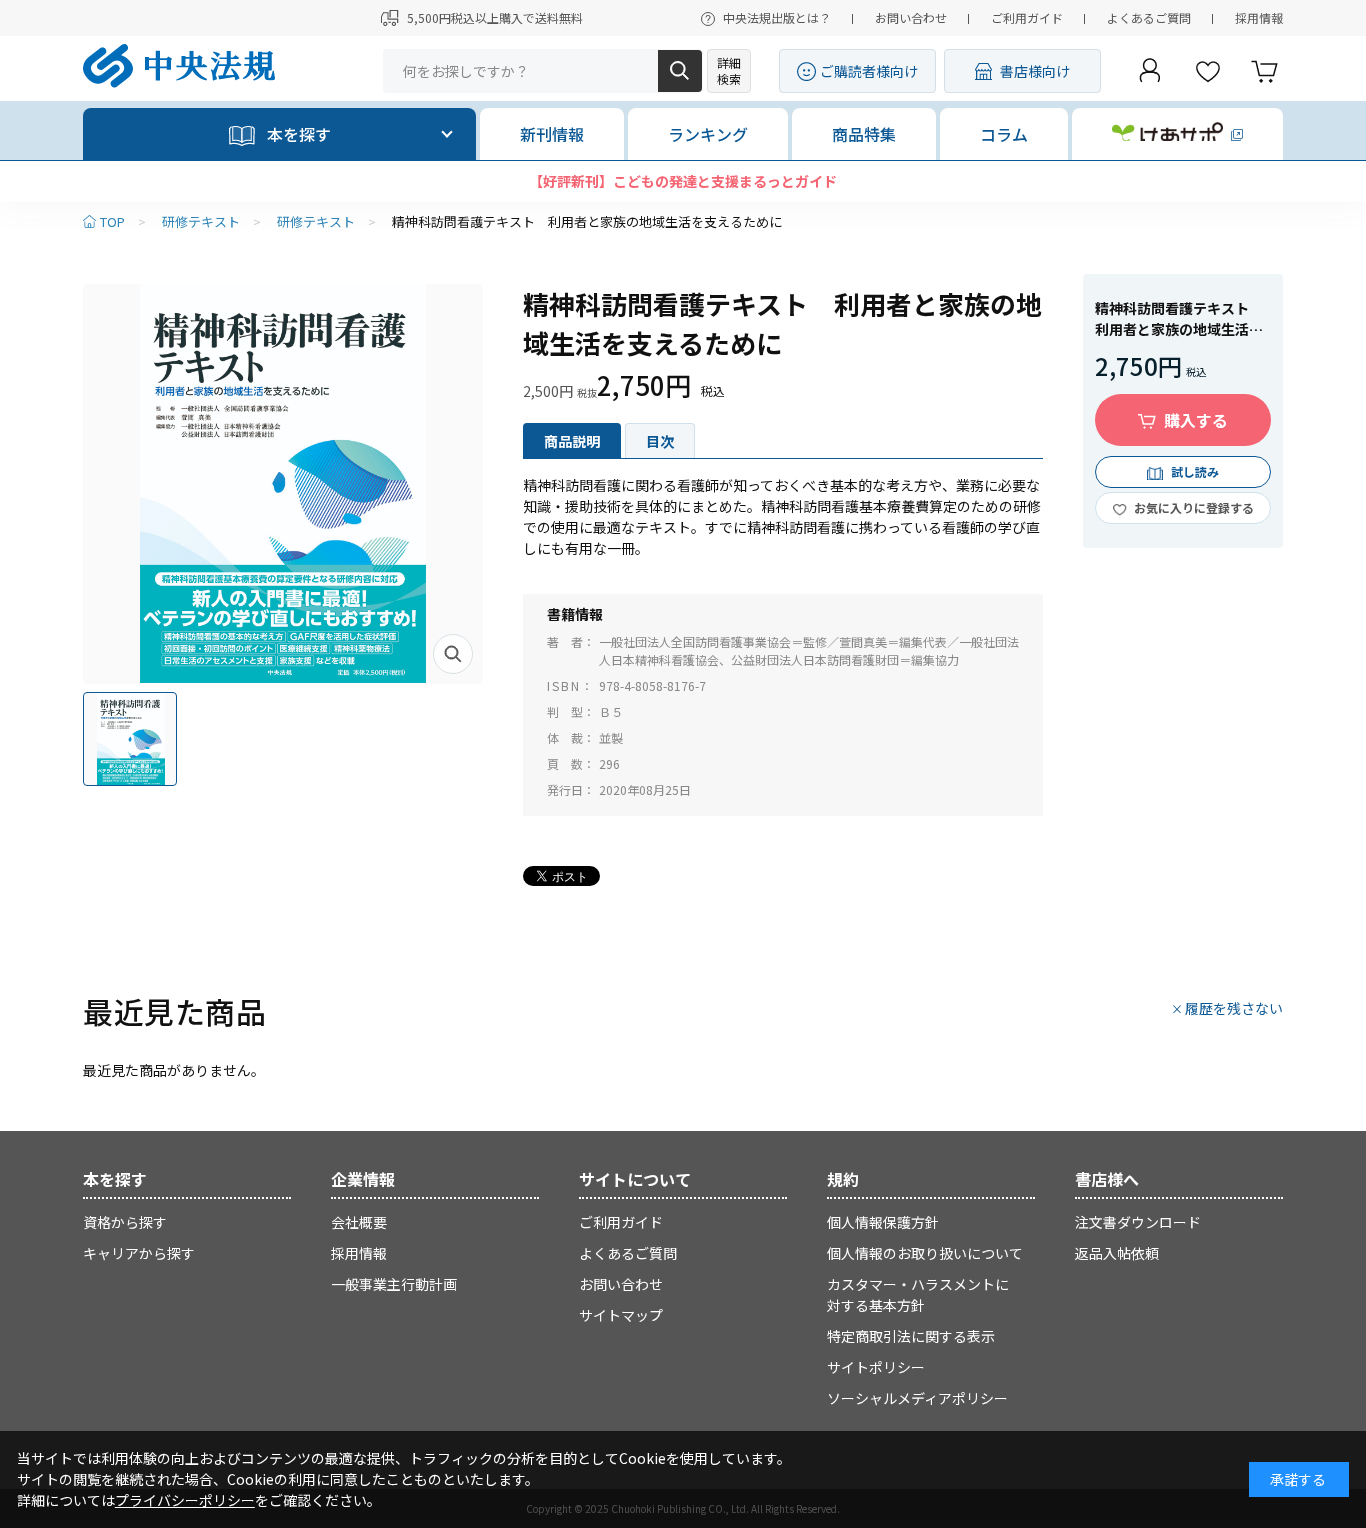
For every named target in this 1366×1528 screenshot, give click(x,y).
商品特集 (864, 134)
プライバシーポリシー (185, 1500)
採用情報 (1259, 17)
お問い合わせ (911, 17)
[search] (680, 71)
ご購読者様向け (869, 71)
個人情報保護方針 (883, 1222)
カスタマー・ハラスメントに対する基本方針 (918, 1294)
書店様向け (1035, 71)
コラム (1004, 134)
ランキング (708, 134)
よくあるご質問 (1149, 17)
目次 (660, 441)
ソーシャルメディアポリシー (917, 1398)
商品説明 (572, 441)
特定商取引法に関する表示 (911, 1336)
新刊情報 (552, 134)
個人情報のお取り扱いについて (925, 1253)
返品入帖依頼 (1117, 1253)
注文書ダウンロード (1138, 1222)
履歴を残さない (1234, 1008)
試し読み (1195, 471)
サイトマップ (621, 1315)
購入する (1196, 420)
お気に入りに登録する (1194, 507)
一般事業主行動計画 (394, 1284)
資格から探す (125, 1222)
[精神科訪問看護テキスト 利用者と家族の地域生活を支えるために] (283, 484)
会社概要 (359, 1222)
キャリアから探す (139, 1253)
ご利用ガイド (1027, 17)
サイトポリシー (876, 1367)
